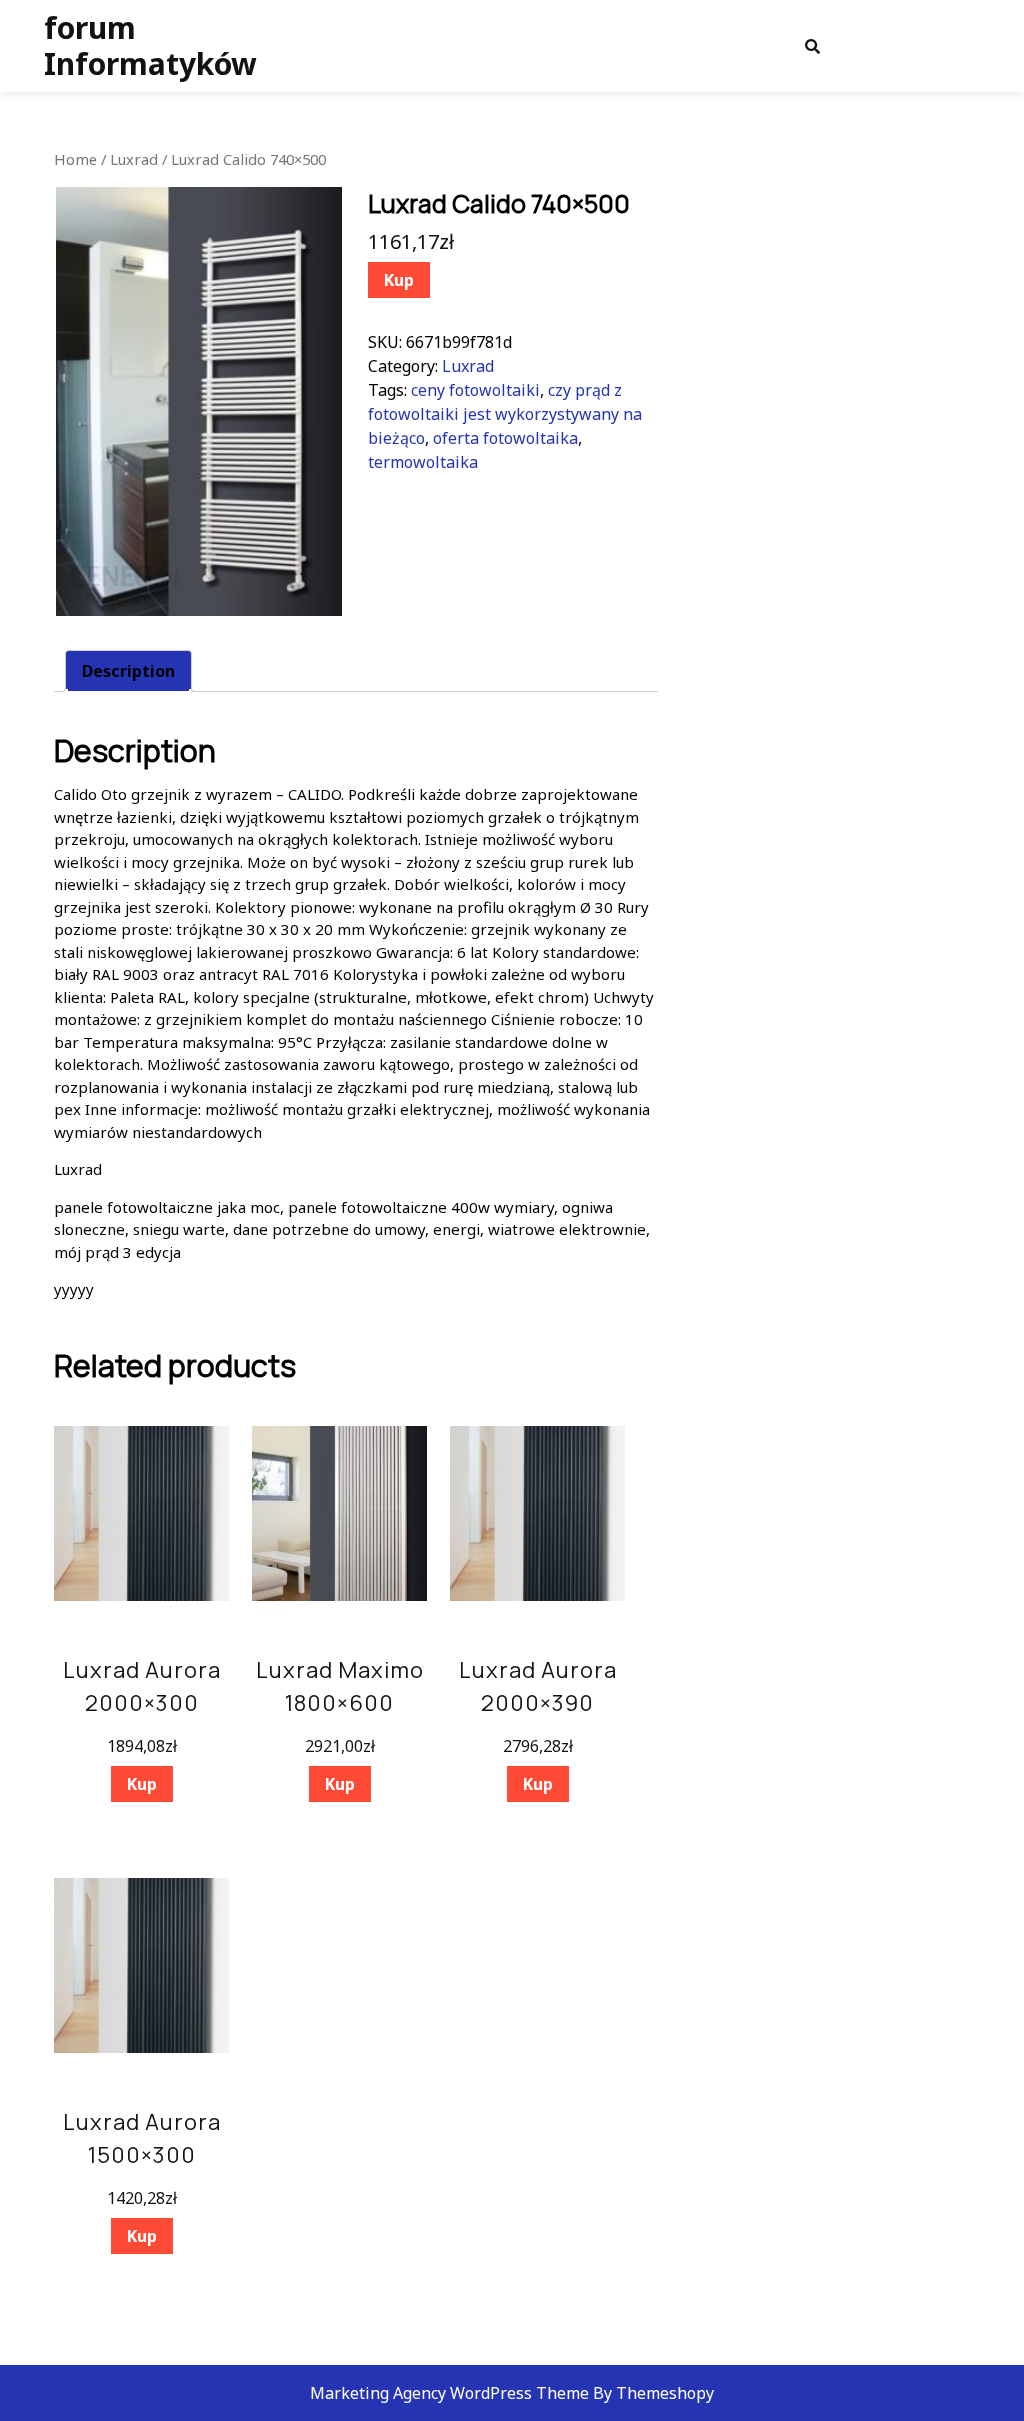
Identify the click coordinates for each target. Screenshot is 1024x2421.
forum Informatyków (150, 45)
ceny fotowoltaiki (475, 390)
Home (75, 159)
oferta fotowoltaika (505, 438)
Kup (399, 280)
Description (128, 671)
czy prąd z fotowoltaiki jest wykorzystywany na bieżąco (505, 414)
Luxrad (134, 159)
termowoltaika (423, 462)
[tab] (128, 671)
